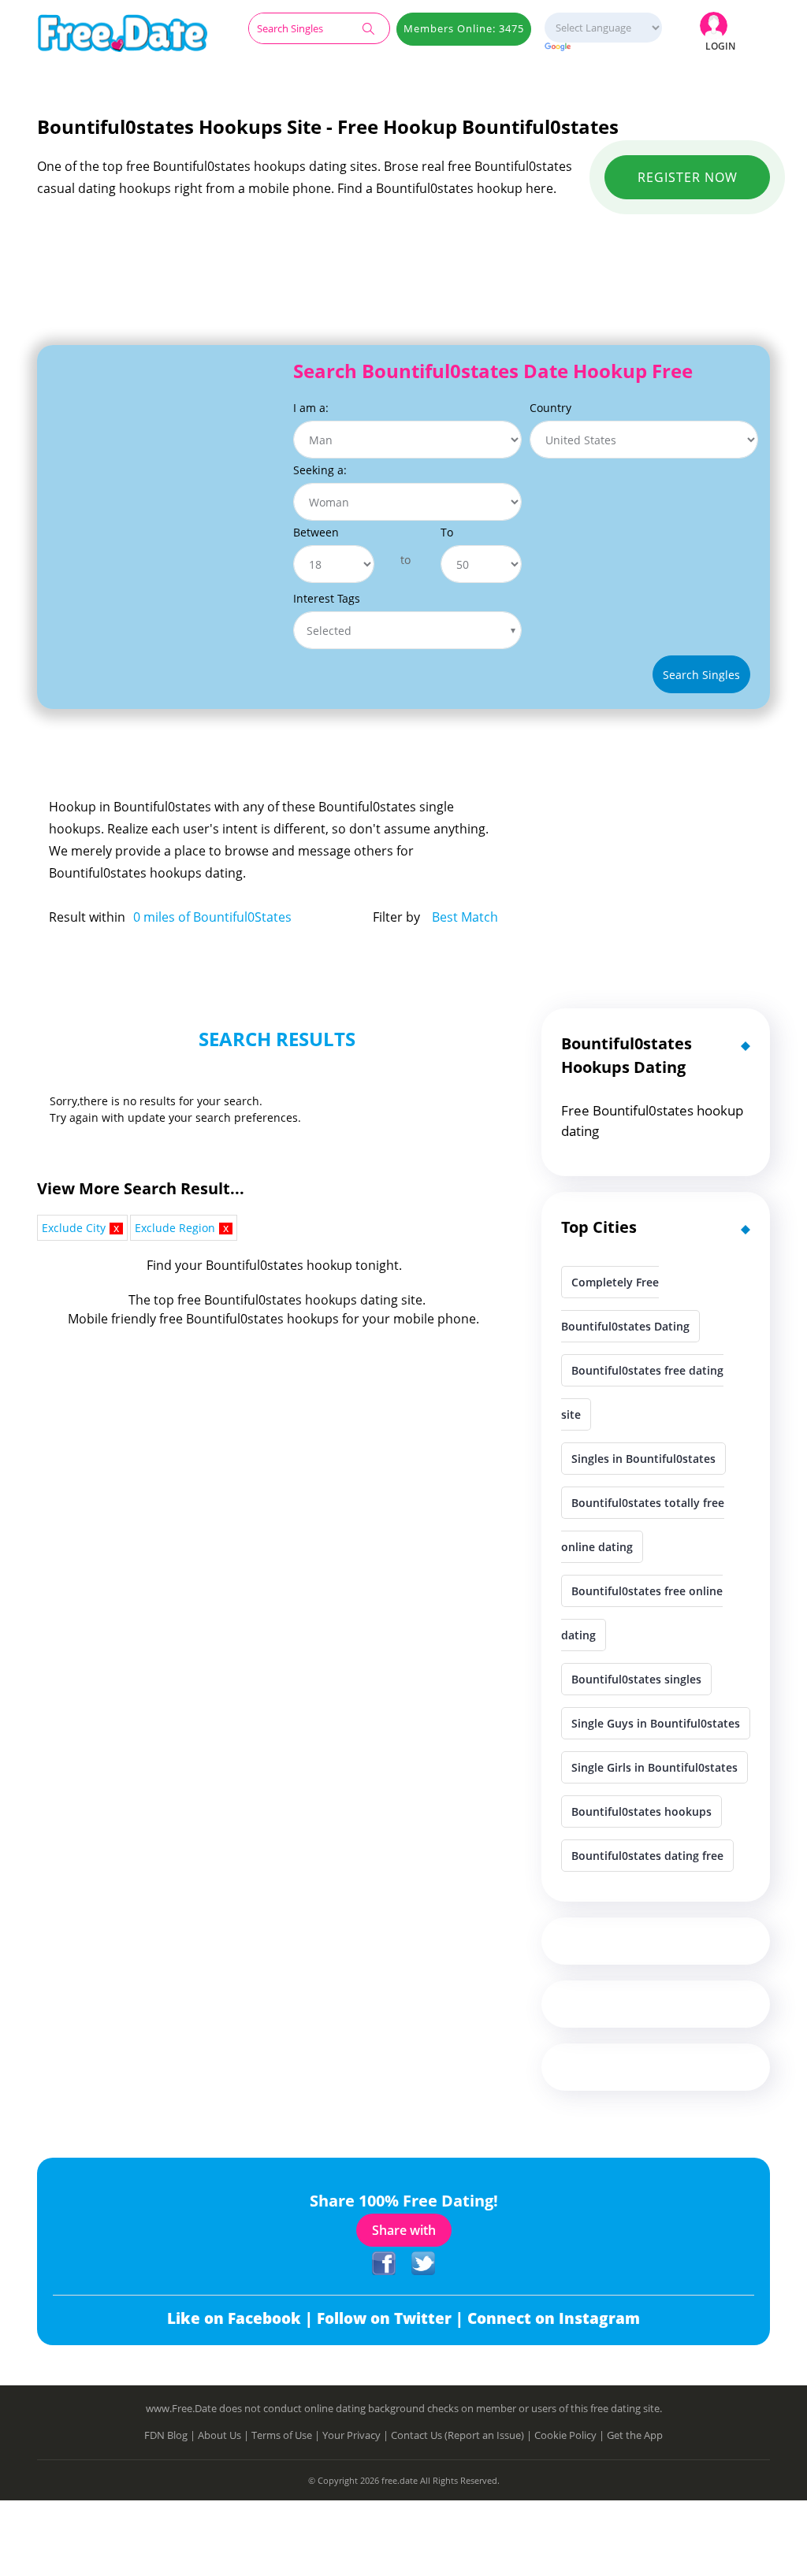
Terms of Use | (287, 2435)
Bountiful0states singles (636, 1679)
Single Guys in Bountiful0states (656, 1723)
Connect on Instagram (554, 2318)
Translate (603, 48)
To (447, 532)
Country (550, 408)
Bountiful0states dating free (647, 1856)
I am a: (311, 408)
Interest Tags (327, 598)
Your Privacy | (357, 2435)
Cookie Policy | (571, 2435)
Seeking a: (320, 470)
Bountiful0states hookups (642, 1811)
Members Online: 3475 (464, 28)
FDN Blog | (171, 2435)
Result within (87, 917)
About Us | (225, 2435)
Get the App (635, 2435)
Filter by (396, 917)
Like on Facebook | (242, 2318)
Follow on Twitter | (392, 2318)
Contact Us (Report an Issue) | (463, 2435)
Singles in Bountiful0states (643, 1459)
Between (316, 532)
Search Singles (701, 675)
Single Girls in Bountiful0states (655, 1767)
